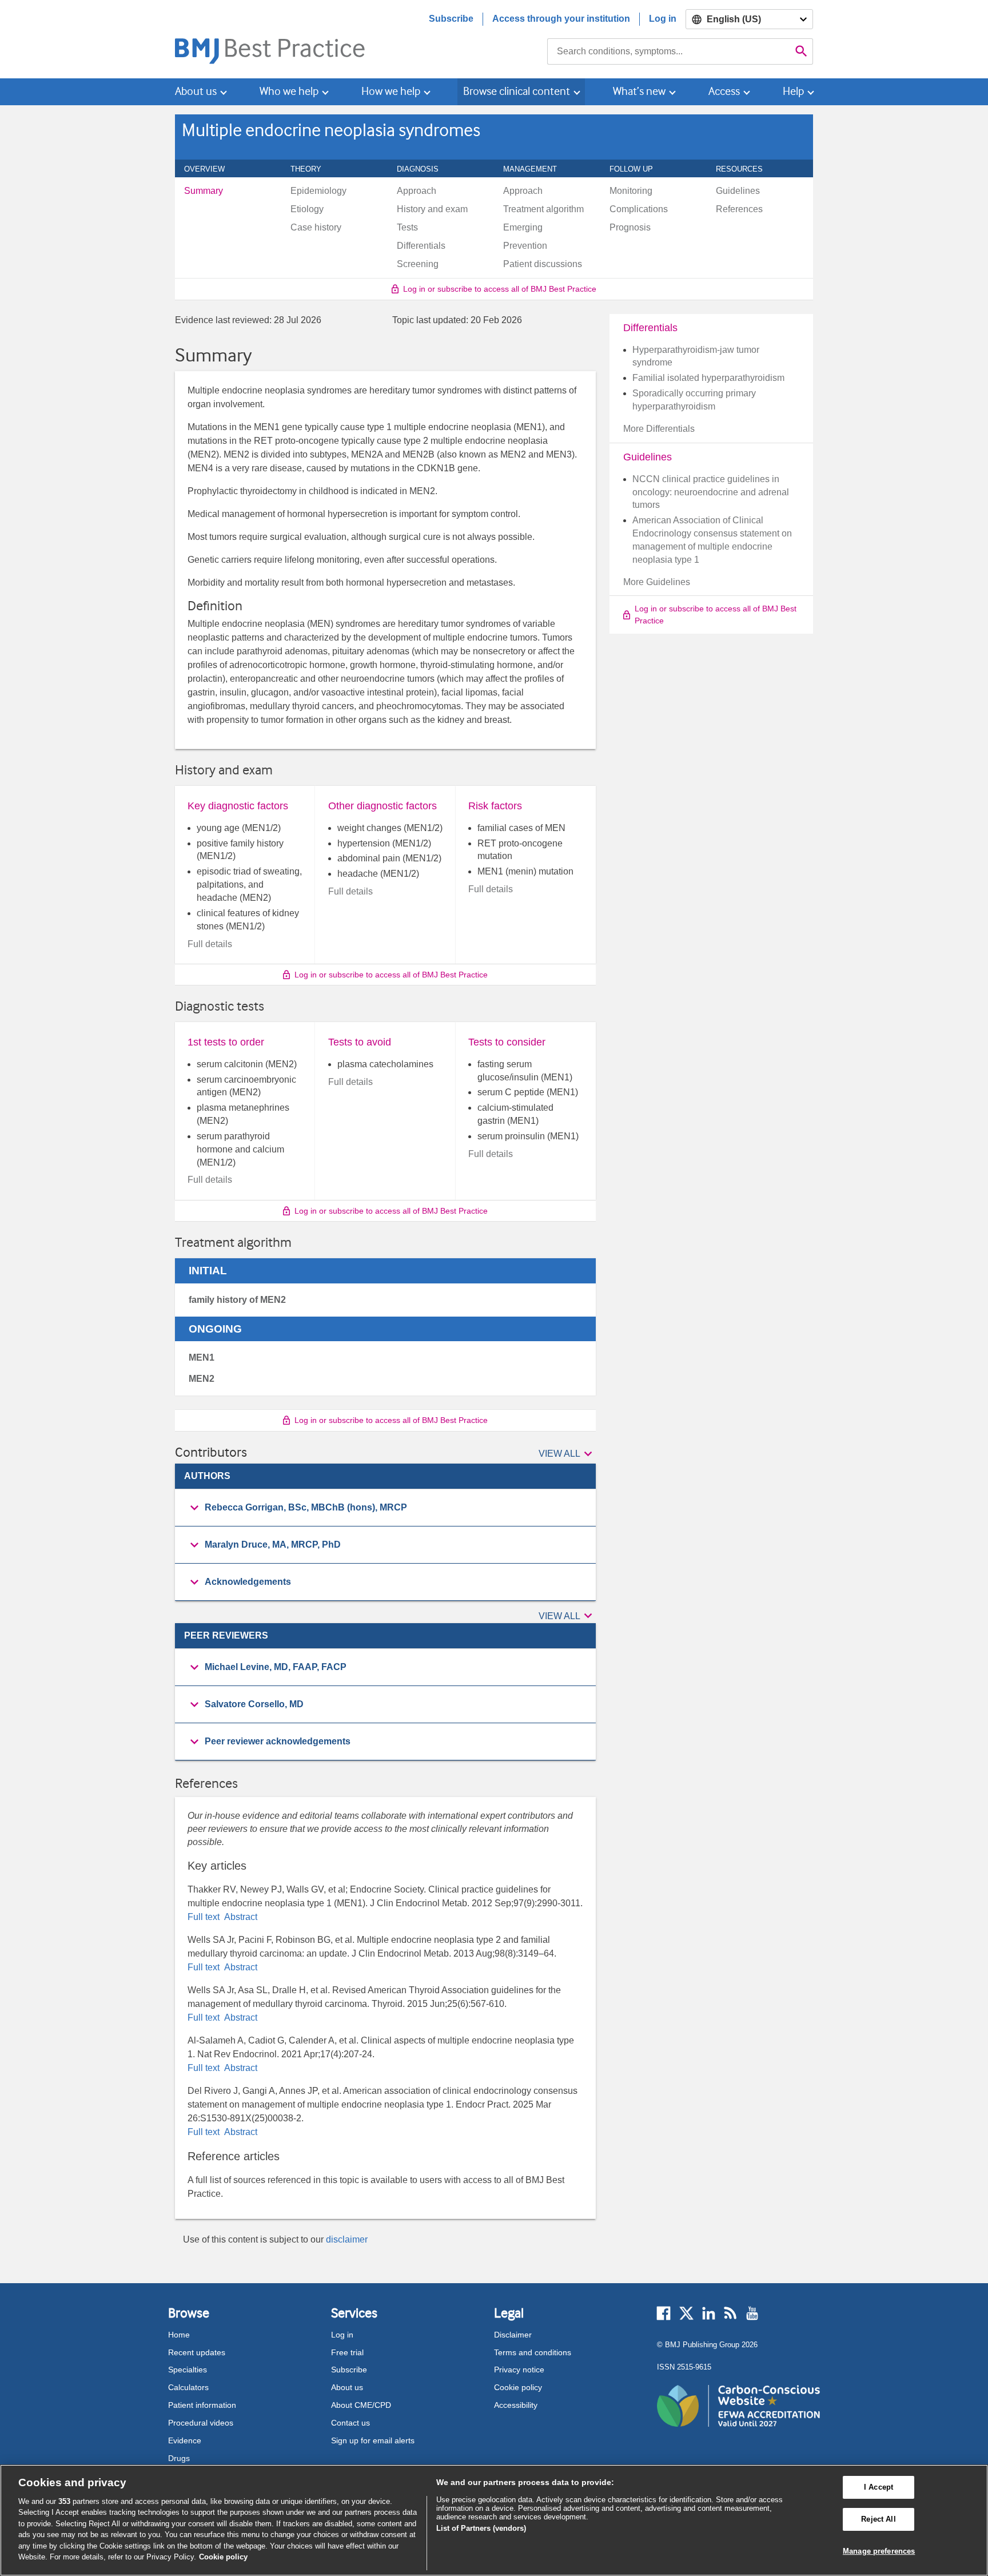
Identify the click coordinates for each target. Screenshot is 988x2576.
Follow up (638, 169)
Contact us (350, 2423)
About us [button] (196, 91)
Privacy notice (519, 2370)
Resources (746, 169)
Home (179, 2335)
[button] (567, 1454)
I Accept (879, 2488)
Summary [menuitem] (204, 191)
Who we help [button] (289, 91)
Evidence (185, 2440)
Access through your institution (561, 19)
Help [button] (793, 91)
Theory (312, 169)
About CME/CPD (361, 2405)
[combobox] (669, 51)
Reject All (878, 2519)
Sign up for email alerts (373, 2440)
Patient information (202, 2405)
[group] (385, 1508)
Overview (211, 169)
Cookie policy (518, 2387)
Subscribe (451, 19)
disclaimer (347, 2239)
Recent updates (197, 2352)
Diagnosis (424, 169)
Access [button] (724, 91)
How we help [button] (391, 91)
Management (536, 169)
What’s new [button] (639, 91)
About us (347, 2387)
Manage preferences (879, 2551)
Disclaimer (513, 2335)
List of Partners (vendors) (481, 2528)
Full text (205, 1917)
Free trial (347, 2352)
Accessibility (516, 2405)
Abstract (240, 1917)
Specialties (188, 2370)
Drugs (179, 2458)
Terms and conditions (533, 2352)
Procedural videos (201, 2423)
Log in (663, 19)
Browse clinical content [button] (517, 91)
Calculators (188, 2387)
